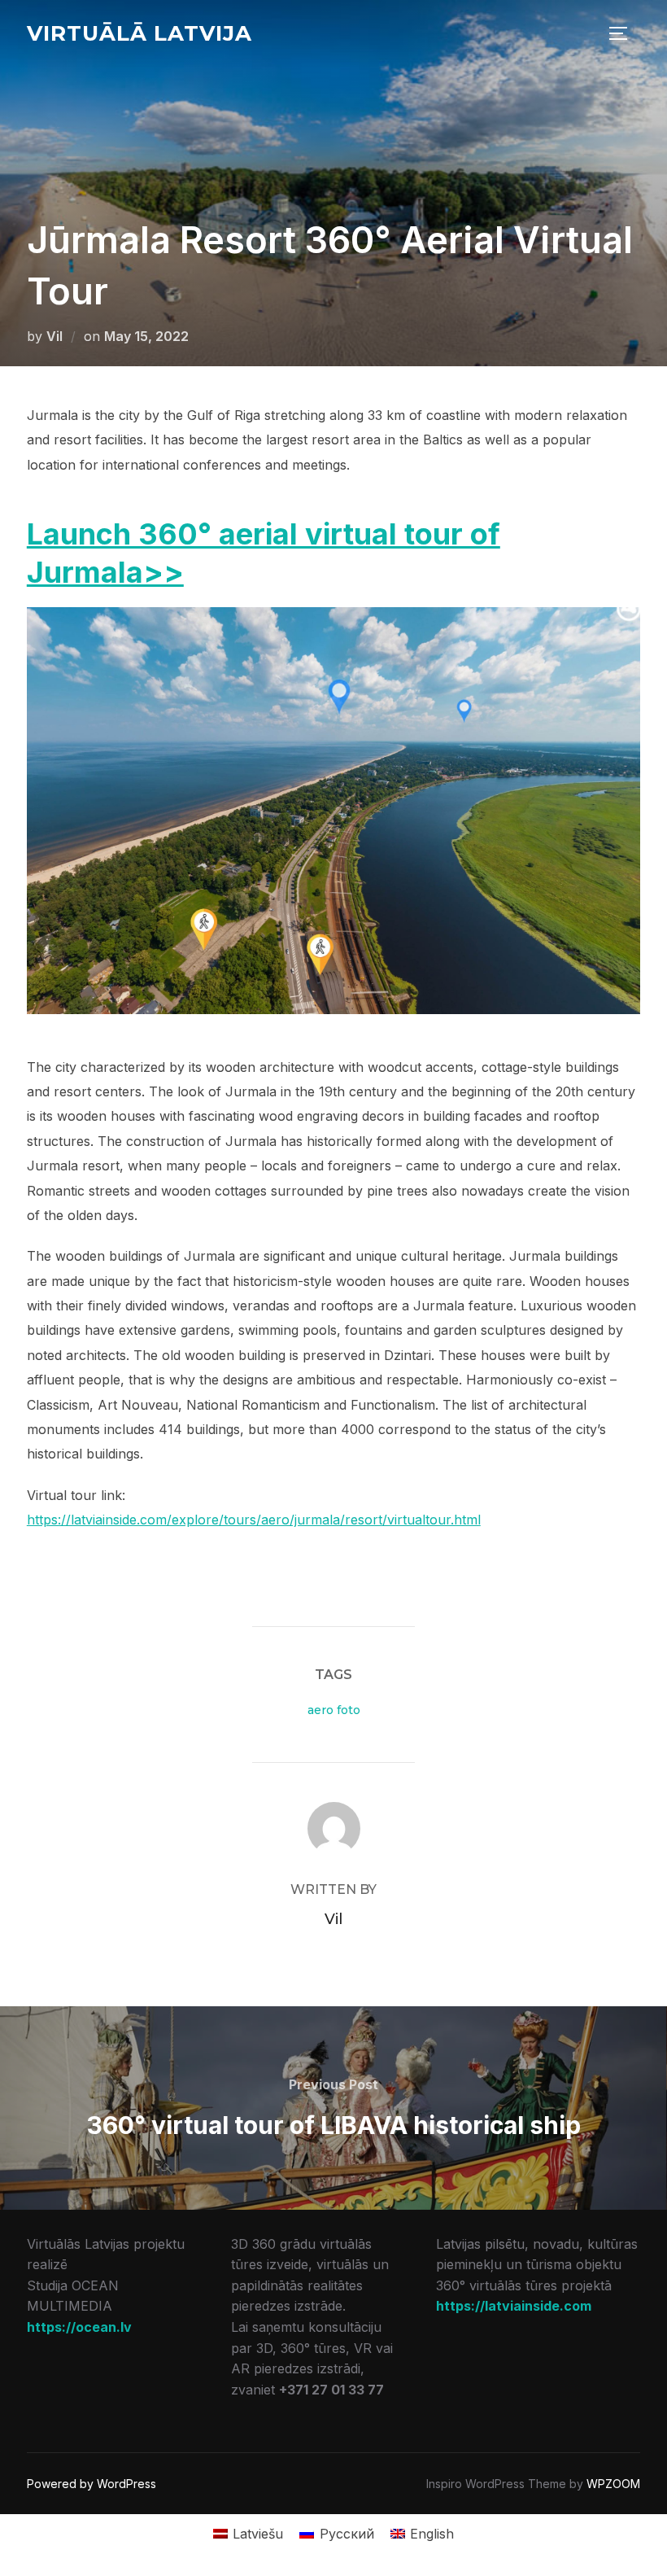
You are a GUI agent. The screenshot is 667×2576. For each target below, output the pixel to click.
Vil (54, 336)
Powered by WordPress (92, 2484)
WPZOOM (613, 2484)
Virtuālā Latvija (140, 33)
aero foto (334, 1710)
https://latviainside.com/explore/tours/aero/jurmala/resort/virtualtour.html (254, 1520)
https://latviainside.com (514, 2306)
